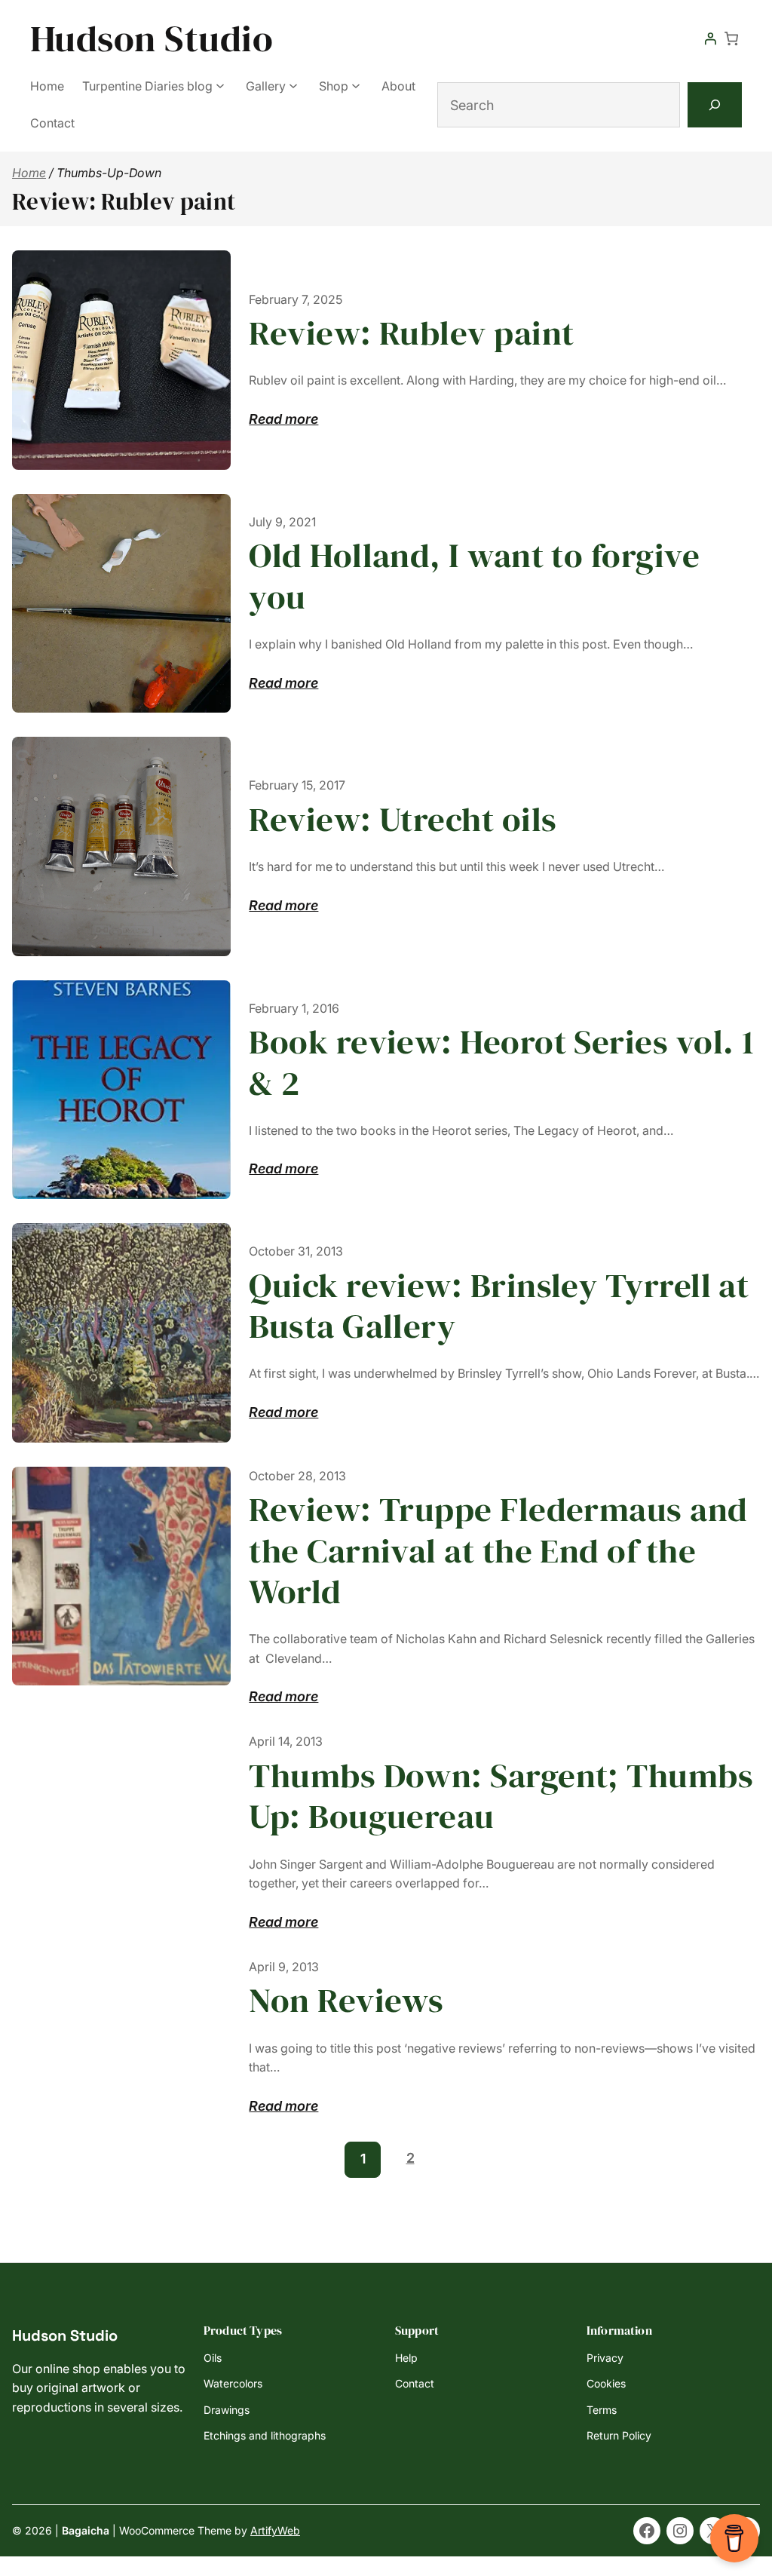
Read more (283, 420)
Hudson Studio (152, 38)
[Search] (715, 105)
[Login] (710, 38)
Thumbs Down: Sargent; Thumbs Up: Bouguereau (501, 1796)
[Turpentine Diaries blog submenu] (220, 84)
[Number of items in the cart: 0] (731, 38)
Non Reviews (346, 2000)
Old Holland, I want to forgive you (474, 576)
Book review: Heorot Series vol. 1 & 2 (501, 1062)
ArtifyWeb (275, 2530)
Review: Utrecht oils (403, 819)
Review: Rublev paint (411, 333)
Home (29, 173)
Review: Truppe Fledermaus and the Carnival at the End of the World (498, 1550)
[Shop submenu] (356, 84)
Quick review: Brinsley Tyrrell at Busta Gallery (499, 1306)
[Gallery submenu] (293, 84)
